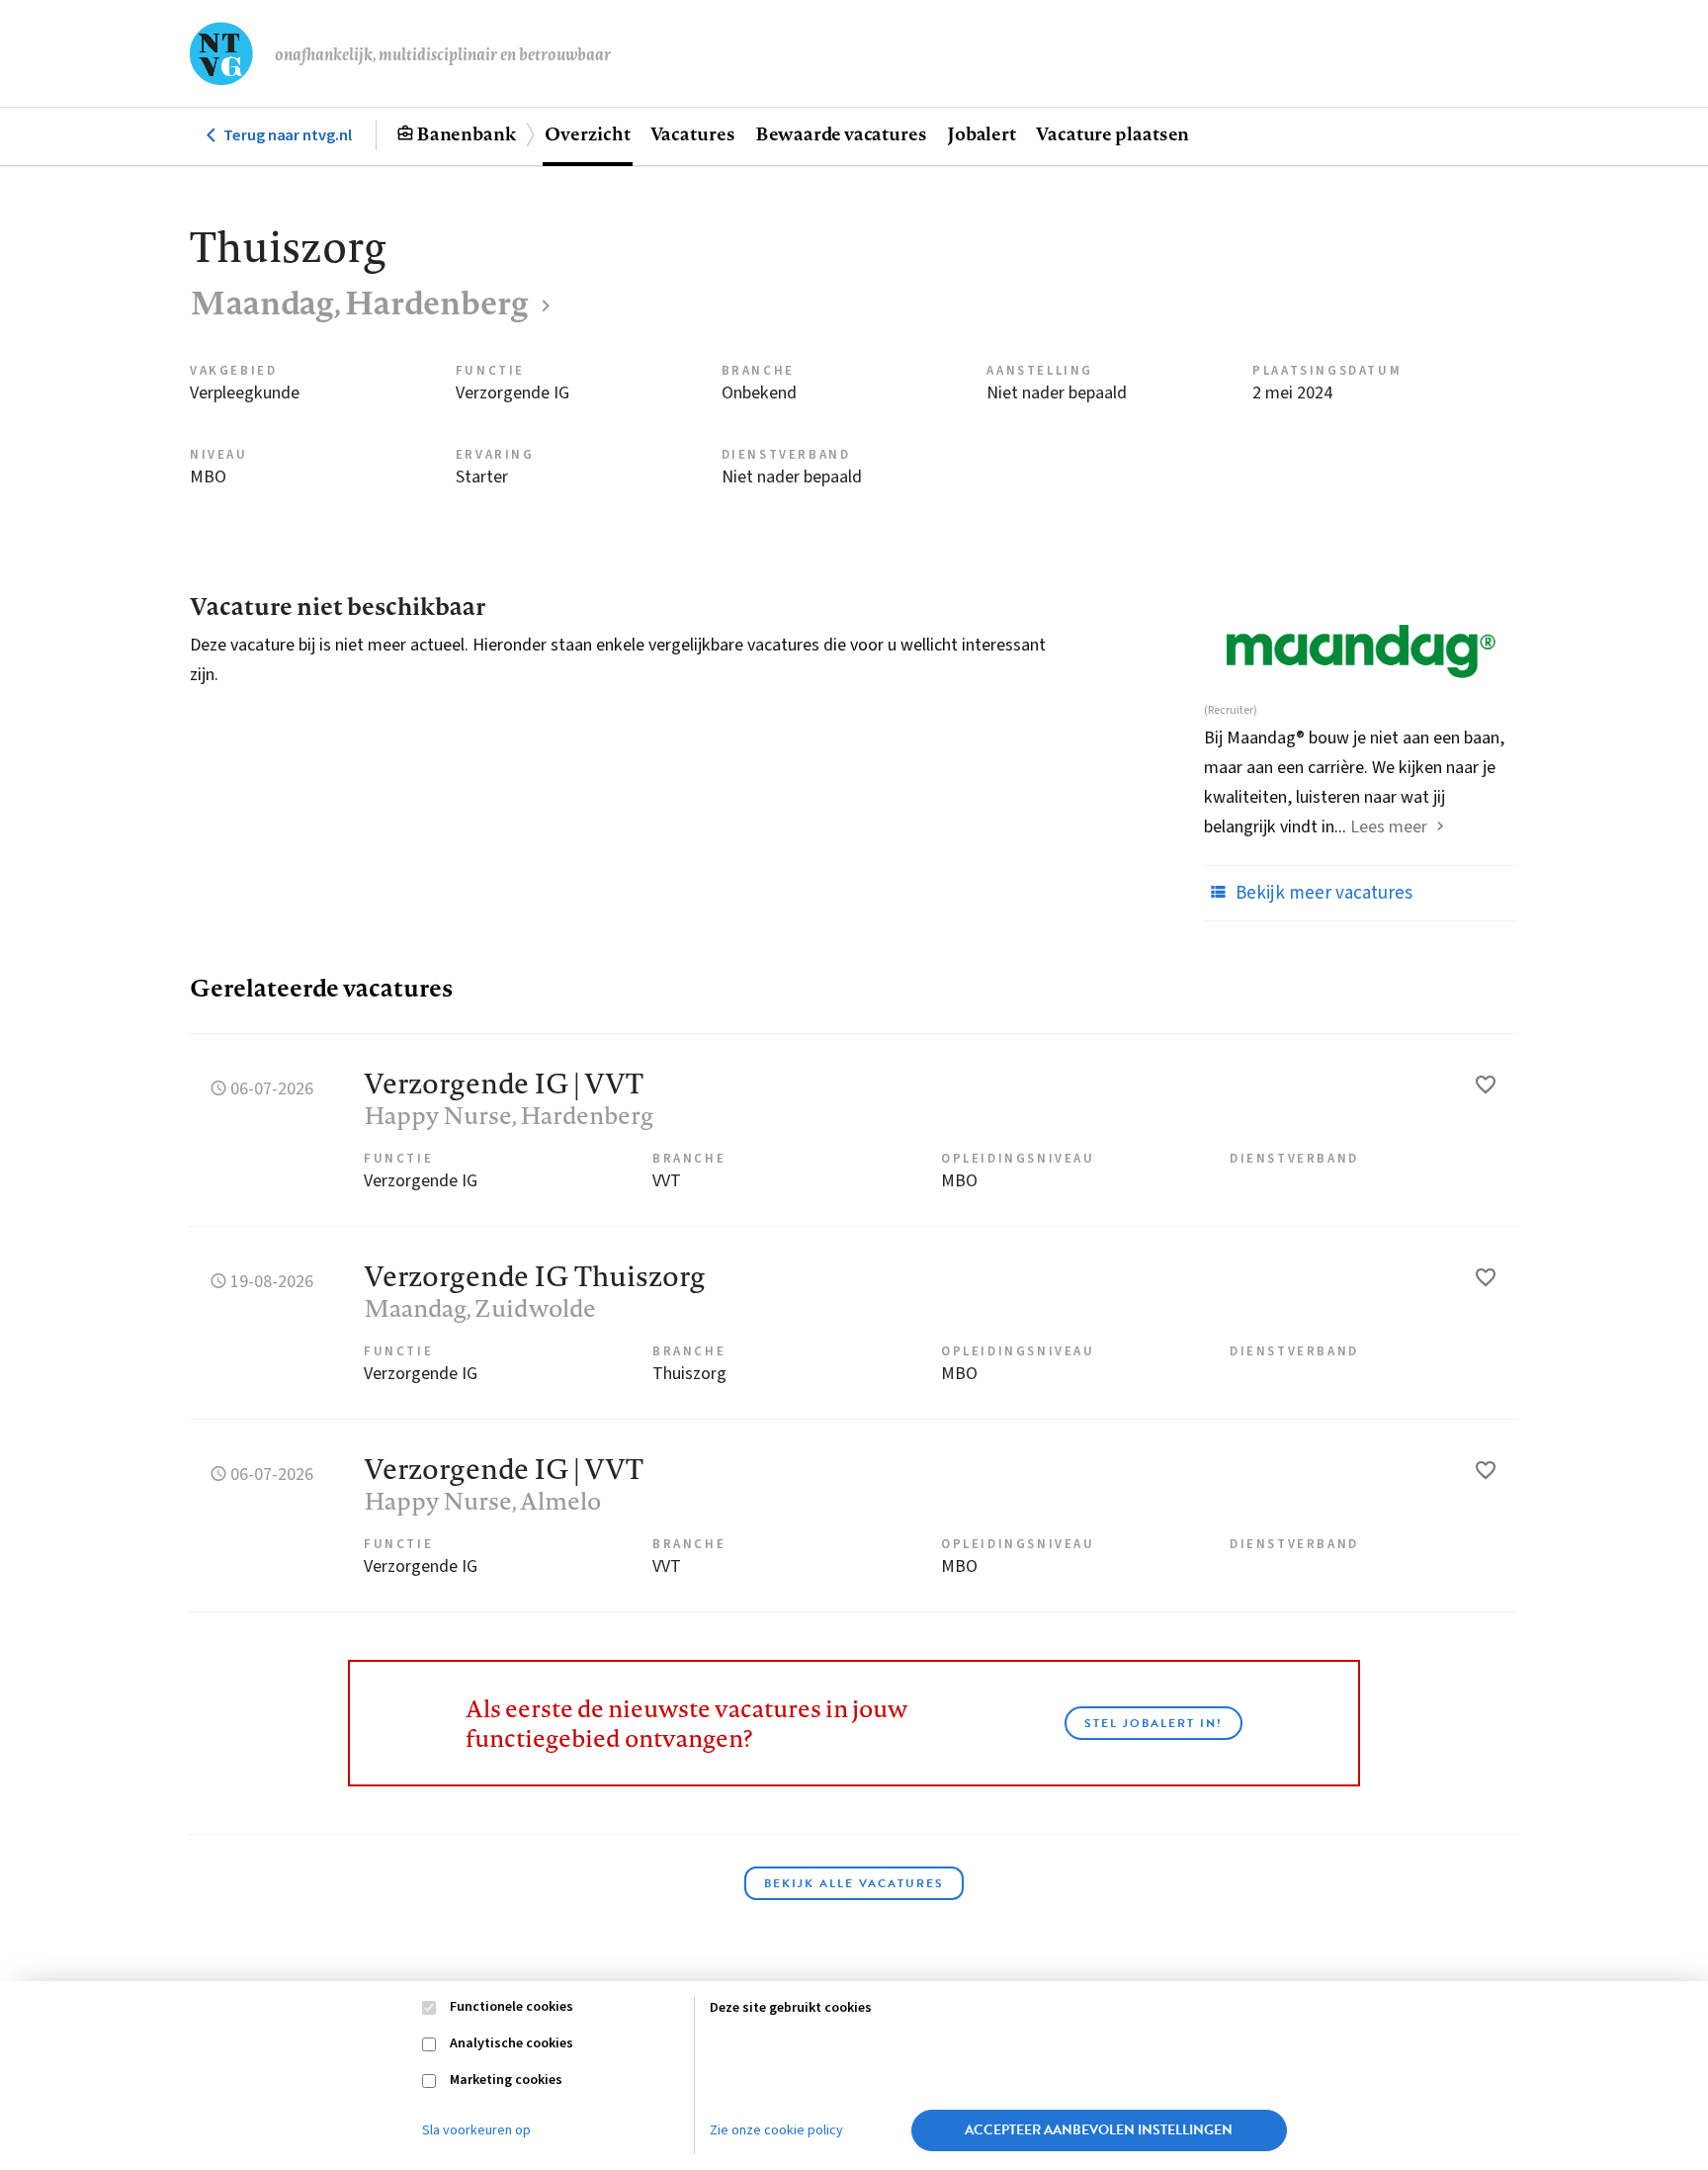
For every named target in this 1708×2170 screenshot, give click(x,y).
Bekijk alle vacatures (854, 1883)
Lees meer (1389, 827)
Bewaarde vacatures (841, 133)
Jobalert (982, 133)
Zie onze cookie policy (776, 2130)
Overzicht (587, 133)
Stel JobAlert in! (1153, 1723)
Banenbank (466, 133)
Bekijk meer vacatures (1322, 893)
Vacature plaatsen (1112, 133)
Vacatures (693, 133)
